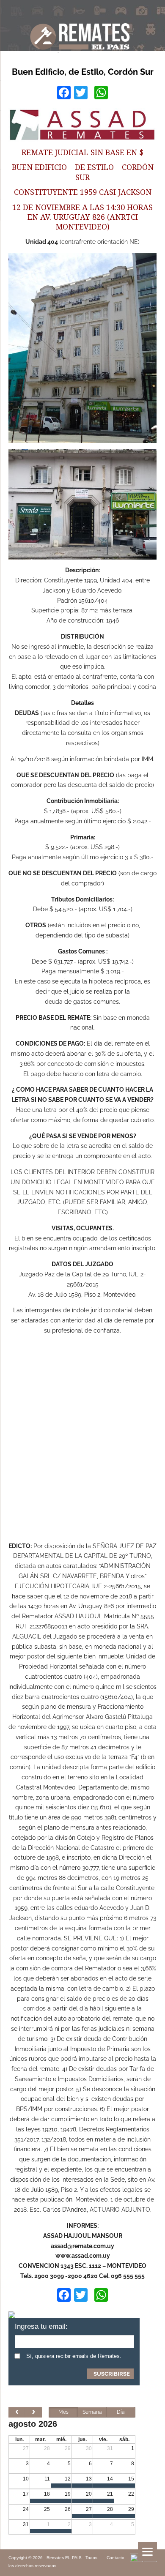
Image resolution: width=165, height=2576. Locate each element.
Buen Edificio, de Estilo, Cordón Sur (83, 72)
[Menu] (147, 2552)
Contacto (115, 2558)
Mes (63, 2412)
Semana (92, 2412)
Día (121, 2412)
